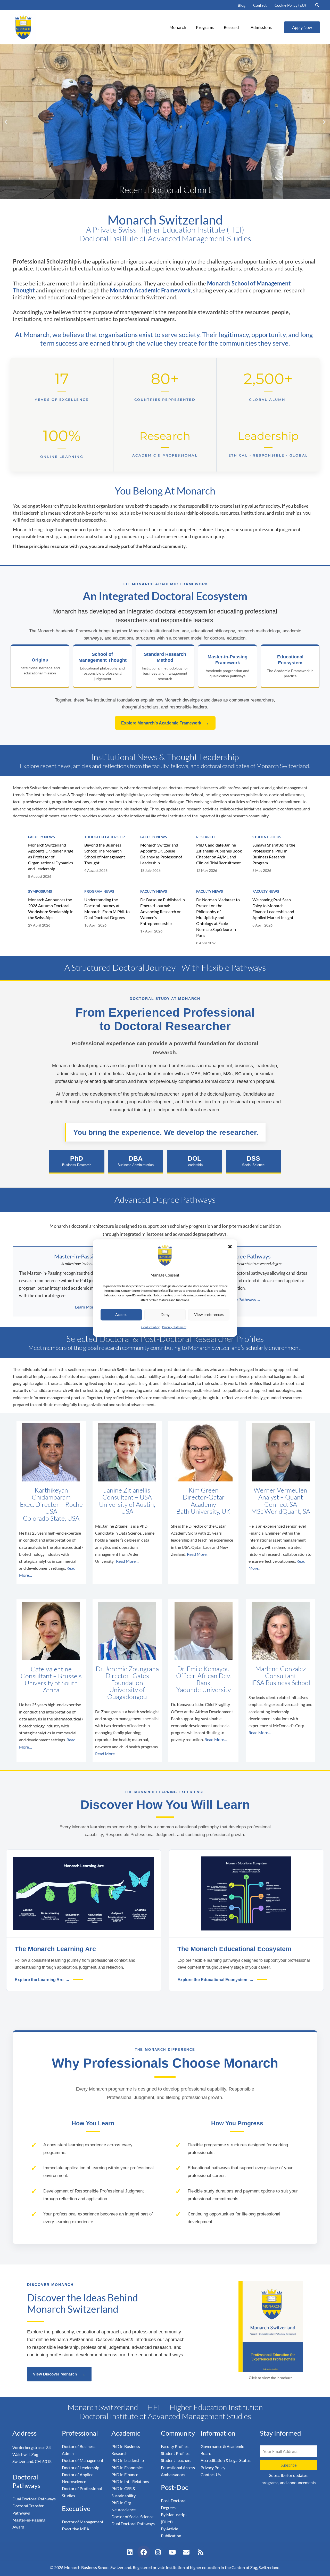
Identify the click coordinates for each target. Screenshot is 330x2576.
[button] (230, 1247)
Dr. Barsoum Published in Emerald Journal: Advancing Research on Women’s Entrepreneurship (163, 911)
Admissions (261, 27)
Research (232, 27)
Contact (260, 5)
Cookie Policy (150, 1327)
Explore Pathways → (242, 1299)
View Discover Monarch (59, 2374)
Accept (121, 1315)
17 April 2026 (151, 931)
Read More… (127, 1561)
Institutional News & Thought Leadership (165, 757)
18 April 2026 (95, 925)
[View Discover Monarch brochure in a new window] (271, 2326)
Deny (165, 1315)
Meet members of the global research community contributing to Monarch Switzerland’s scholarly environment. (165, 1347)
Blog (242, 5)
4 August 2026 (96, 870)
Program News (99, 891)
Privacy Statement (174, 1327)
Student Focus (267, 837)
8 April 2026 (206, 943)
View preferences (209, 1315)
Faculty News (42, 837)
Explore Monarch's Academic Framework (165, 723)
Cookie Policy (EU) (290, 5)
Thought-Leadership (105, 837)
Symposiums (40, 891)
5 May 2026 (262, 870)
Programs (205, 27)
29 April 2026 (39, 925)
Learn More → (88, 1307)
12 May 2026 (207, 870)
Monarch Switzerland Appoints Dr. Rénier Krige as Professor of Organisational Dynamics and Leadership (51, 857)
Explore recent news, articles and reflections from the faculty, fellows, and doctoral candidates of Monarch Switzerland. (165, 766)
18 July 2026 (150, 870)
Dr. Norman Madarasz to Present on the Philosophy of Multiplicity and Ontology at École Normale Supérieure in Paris (218, 917)
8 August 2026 (40, 876)
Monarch (178, 27)
